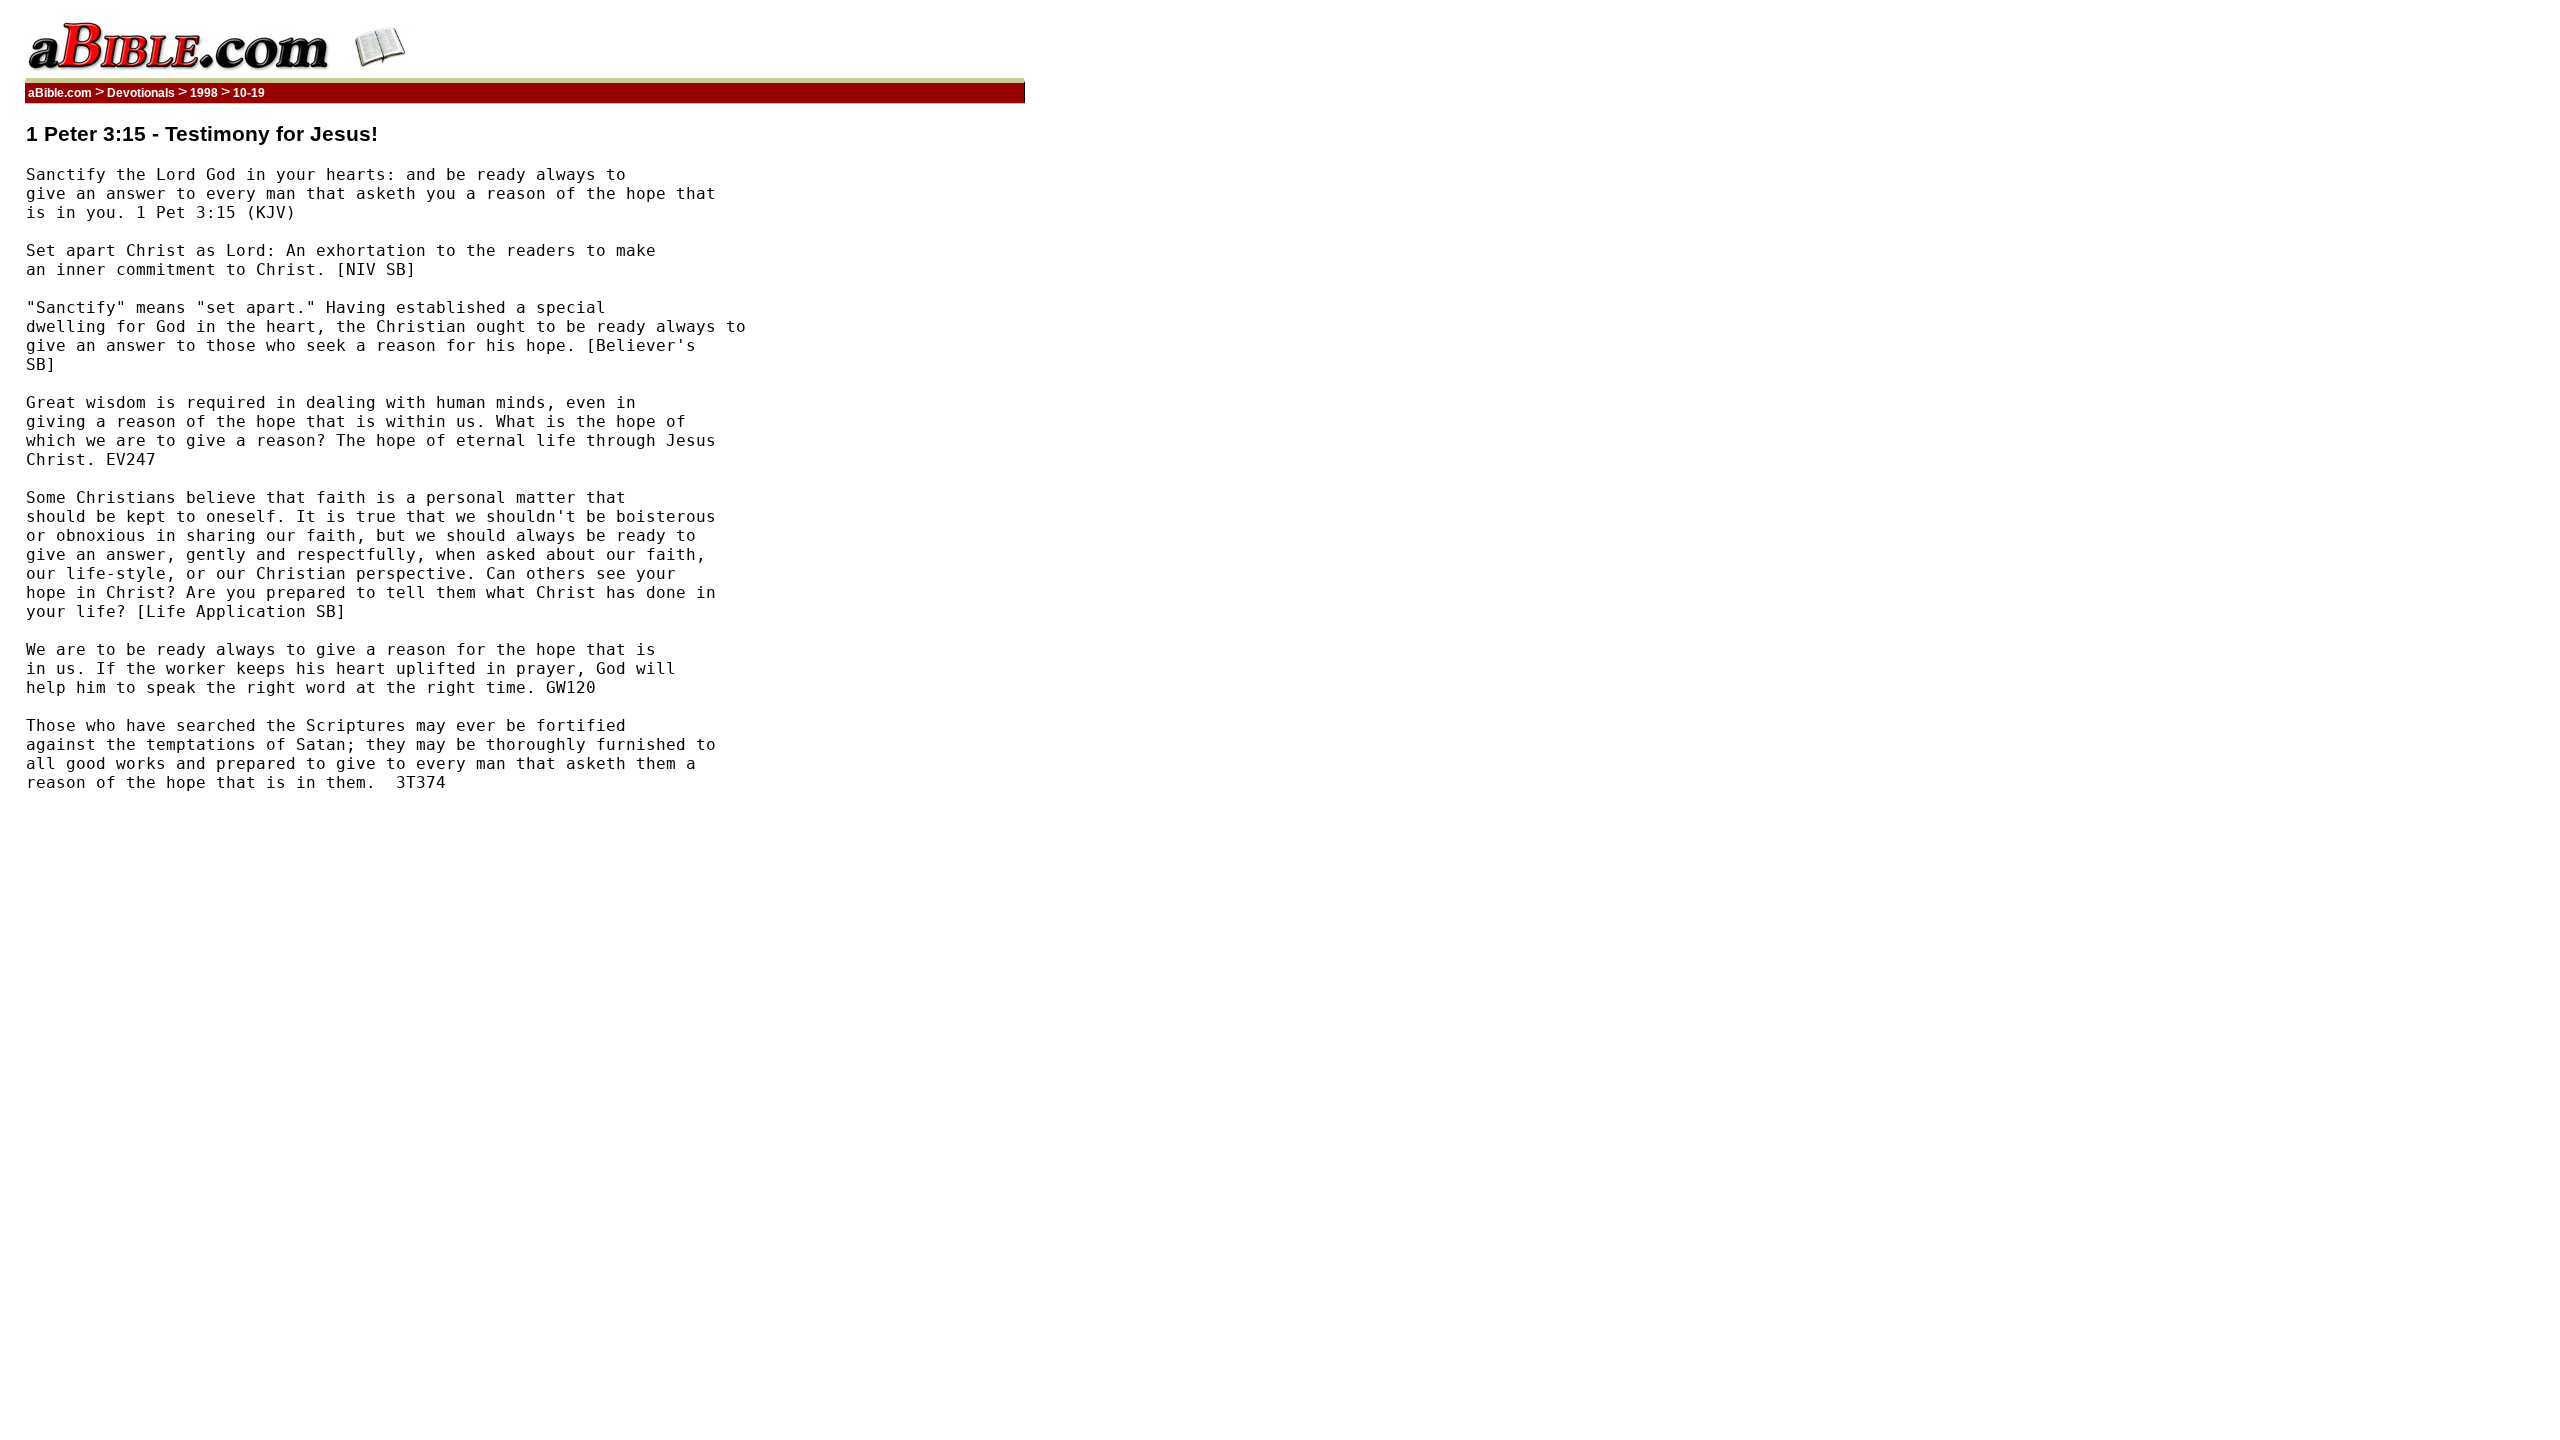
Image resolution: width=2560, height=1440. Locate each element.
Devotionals (141, 93)
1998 (204, 93)
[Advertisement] (929, 423)
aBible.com (60, 93)
